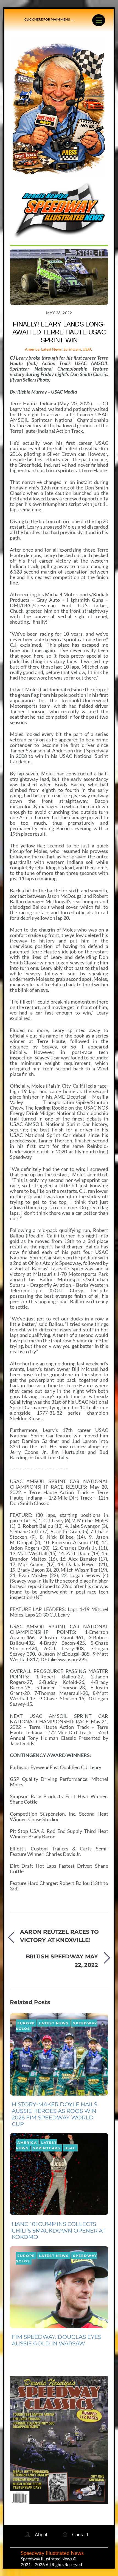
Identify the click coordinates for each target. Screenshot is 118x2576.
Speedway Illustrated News (53, 2553)
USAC (88, 349)
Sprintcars (72, 349)
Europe (26, 2023)
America (32, 349)
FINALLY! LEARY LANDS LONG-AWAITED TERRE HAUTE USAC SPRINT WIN (59, 332)
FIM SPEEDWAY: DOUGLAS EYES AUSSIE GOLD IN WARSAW (57, 2340)
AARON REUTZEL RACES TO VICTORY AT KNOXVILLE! (59, 1936)
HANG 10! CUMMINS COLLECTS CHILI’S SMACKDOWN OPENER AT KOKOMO (59, 2231)
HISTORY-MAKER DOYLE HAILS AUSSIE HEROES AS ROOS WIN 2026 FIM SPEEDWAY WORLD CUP (54, 2114)
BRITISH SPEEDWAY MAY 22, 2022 (62, 1960)
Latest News (51, 349)
